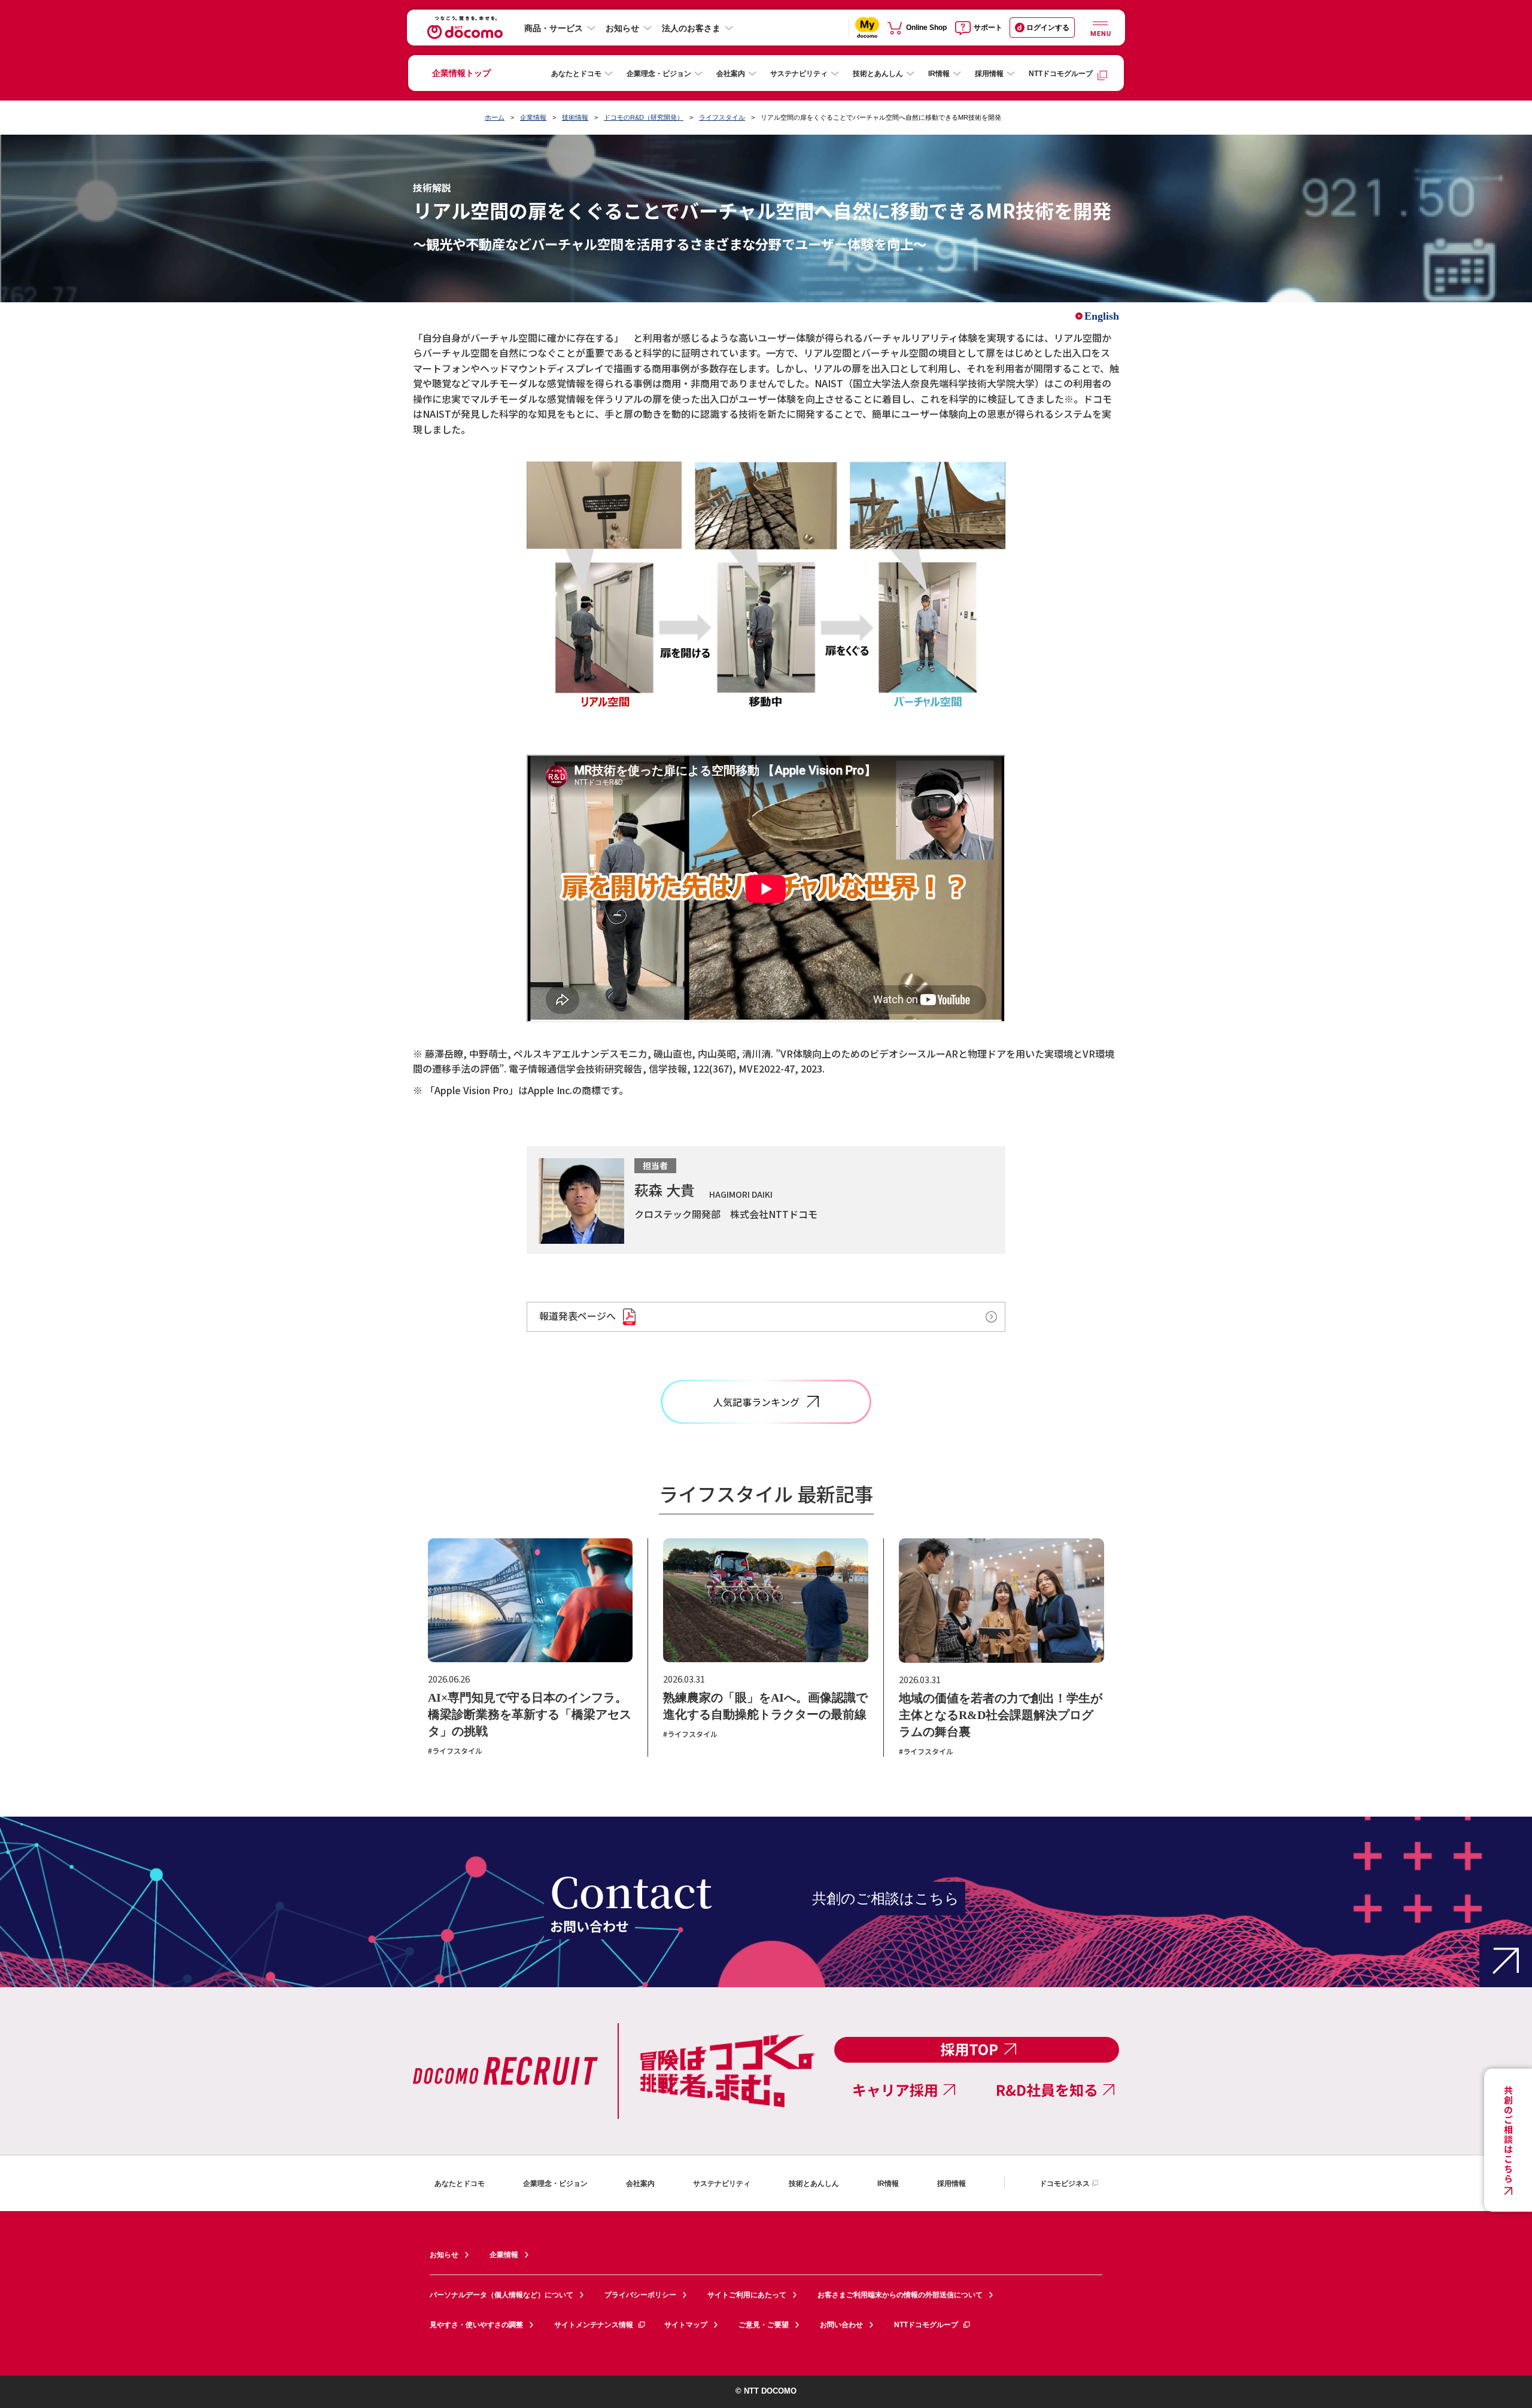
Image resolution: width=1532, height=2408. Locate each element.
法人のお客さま (691, 28)
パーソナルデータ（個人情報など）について (501, 2295)
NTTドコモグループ (1061, 74)
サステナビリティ (799, 74)
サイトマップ (686, 2325)
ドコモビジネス (1065, 2184)
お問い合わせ (841, 2325)
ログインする (1048, 28)
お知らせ (622, 28)
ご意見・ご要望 (764, 2325)
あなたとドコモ (576, 74)
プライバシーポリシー (640, 2295)
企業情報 (533, 117)
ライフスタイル (722, 117)
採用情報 (989, 74)
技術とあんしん (878, 74)
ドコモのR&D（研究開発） (644, 117)
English (1102, 316)
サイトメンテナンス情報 (594, 2325)
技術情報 (575, 117)
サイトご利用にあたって (747, 2295)
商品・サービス (554, 28)
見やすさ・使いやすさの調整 (476, 2325)
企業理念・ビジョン (659, 74)
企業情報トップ (461, 73)
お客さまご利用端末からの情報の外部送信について (900, 2295)
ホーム (495, 117)
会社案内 (731, 74)
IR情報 (939, 74)
